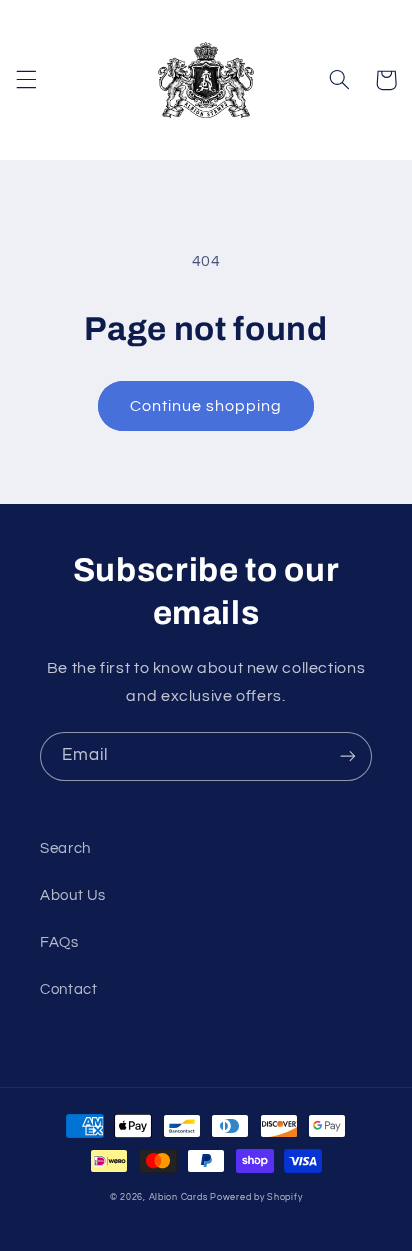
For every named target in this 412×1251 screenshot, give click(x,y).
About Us (73, 895)
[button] (26, 80)
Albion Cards (178, 1197)
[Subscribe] (348, 756)
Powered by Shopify (256, 1197)
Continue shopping (206, 406)
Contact (68, 989)
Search (65, 848)
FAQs (59, 942)
